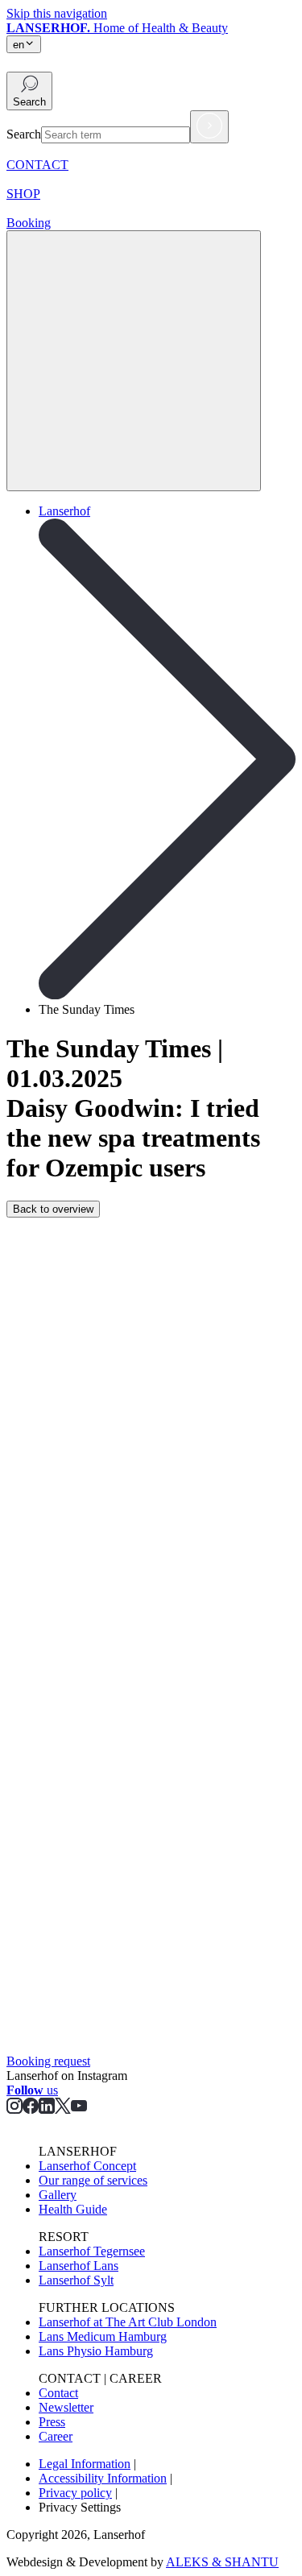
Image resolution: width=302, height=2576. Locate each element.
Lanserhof (64, 511)
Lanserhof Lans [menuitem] (79, 2266)
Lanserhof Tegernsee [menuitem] (92, 2251)
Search (24, 134)
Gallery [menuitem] (58, 2195)
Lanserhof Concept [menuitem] (87, 2166)
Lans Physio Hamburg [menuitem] (96, 2351)
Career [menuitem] (56, 2436)
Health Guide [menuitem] (73, 2209)
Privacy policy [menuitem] (75, 2493)
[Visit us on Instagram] (14, 2109)
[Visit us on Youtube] (79, 2109)
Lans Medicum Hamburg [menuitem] (103, 2336)
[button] (29, 91)
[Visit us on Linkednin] (47, 2109)
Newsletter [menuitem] (66, 2407)
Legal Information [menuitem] (85, 2464)
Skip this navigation (57, 13)
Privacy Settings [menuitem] (80, 2507)
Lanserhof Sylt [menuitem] (76, 2280)
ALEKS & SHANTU (222, 2562)
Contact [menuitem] (58, 2393)
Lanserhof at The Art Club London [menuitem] (128, 2322)
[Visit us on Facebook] (31, 2109)
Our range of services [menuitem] (93, 2180)
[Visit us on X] (63, 2109)
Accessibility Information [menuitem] (103, 2478)
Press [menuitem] (52, 2422)
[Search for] (209, 127)
